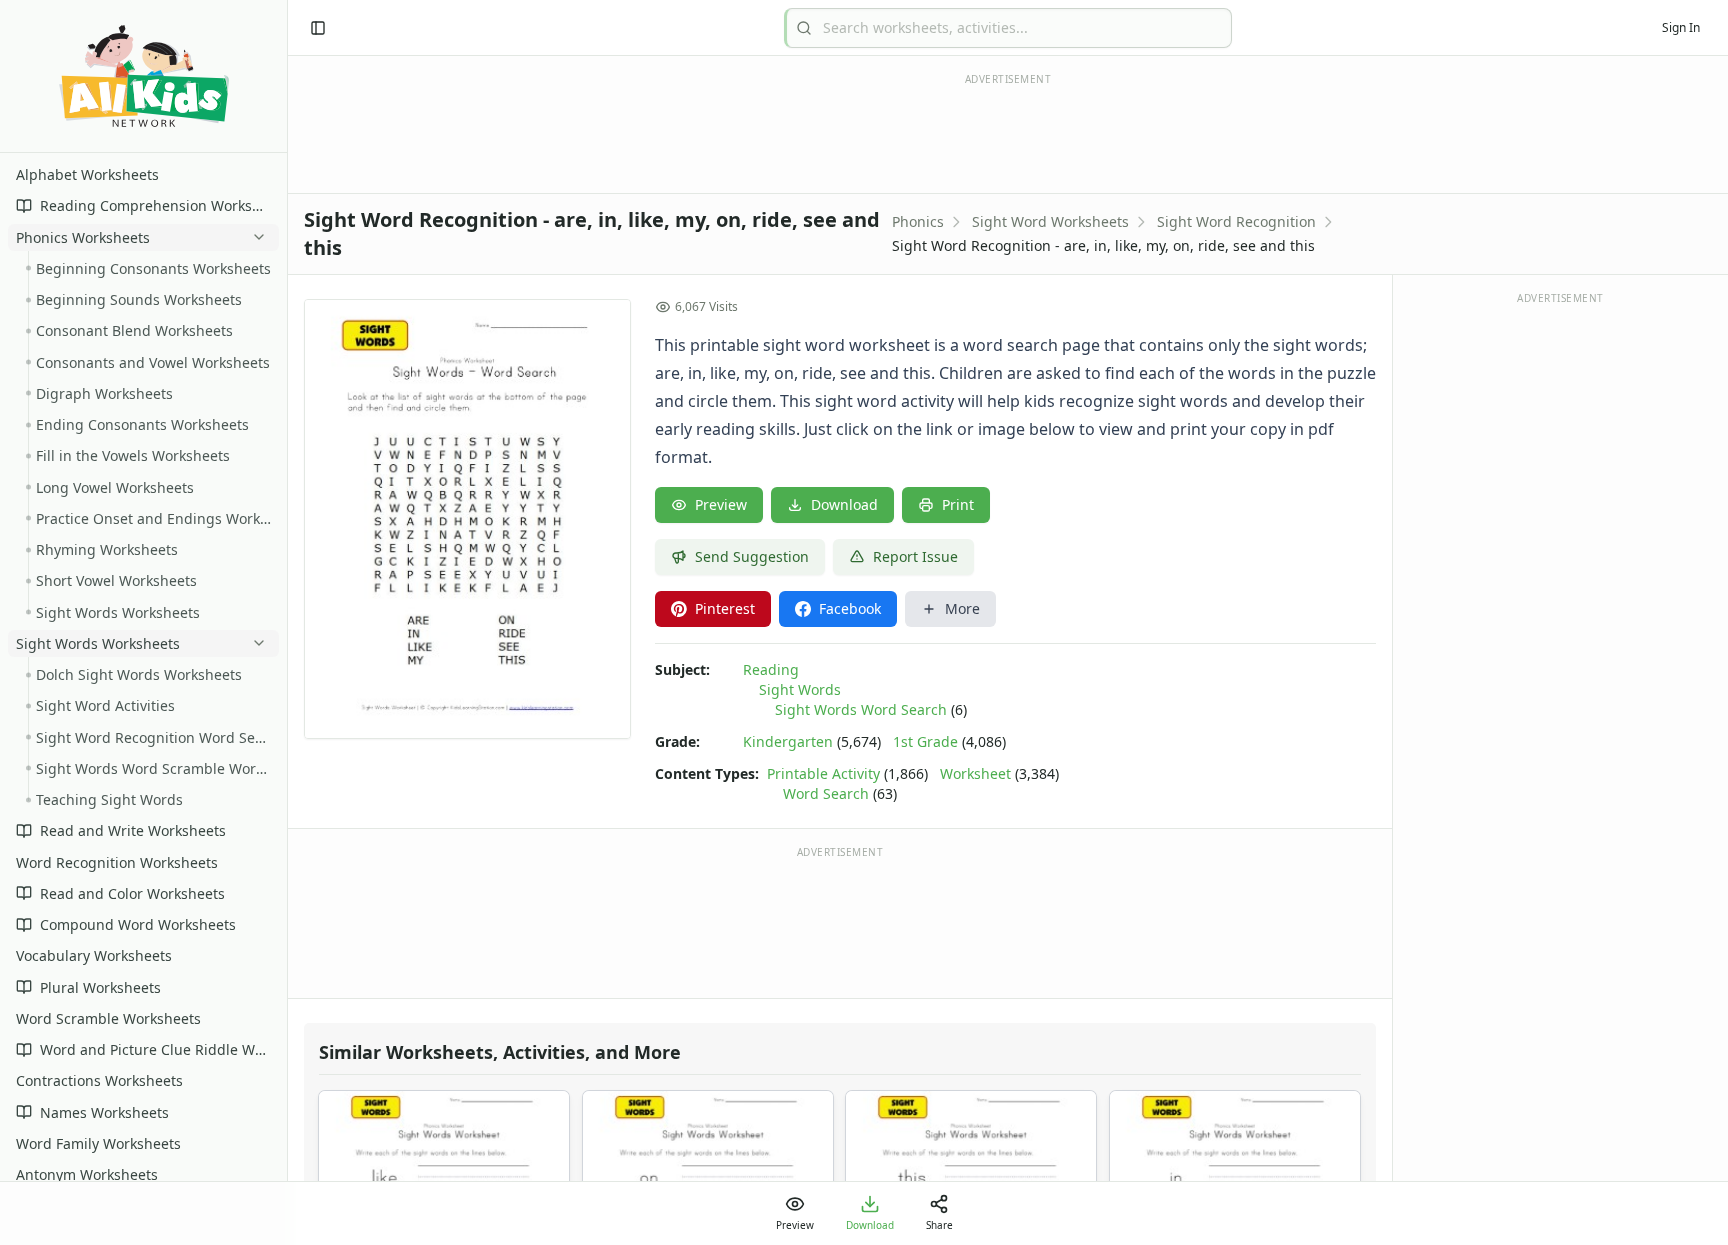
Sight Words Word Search (861, 709)
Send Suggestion (752, 556)
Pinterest (725, 608)
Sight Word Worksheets (1050, 221)
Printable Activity (823, 773)
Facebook (850, 608)
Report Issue (915, 556)
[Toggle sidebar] (318, 28)
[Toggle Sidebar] (287, 622)
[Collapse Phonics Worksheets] (255, 237)
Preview (721, 504)
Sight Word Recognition (1236, 221)
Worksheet (975, 773)
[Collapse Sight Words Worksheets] (255, 643)
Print (958, 504)
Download (844, 504)
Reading (771, 669)
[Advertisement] (840, 921)
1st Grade (925, 741)
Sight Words (800, 689)
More (962, 608)
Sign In (1681, 27)
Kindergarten (788, 741)
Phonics (918, 221)
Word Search (826, 793)
